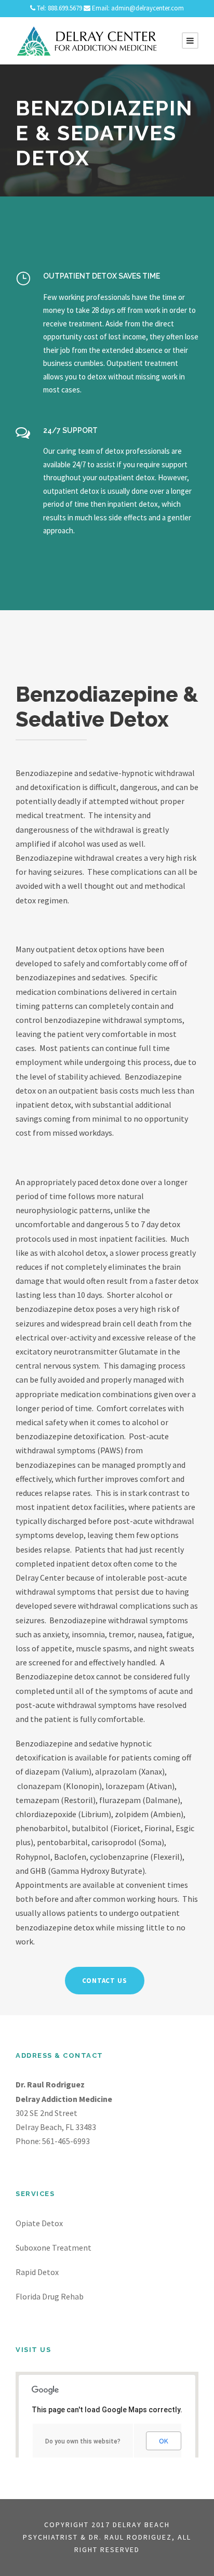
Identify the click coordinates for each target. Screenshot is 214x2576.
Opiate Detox (39, 2223)
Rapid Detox (37, 2272)
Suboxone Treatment (53, 2248)
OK (164, 2441)
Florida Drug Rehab (50, 2296)
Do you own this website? (83, 2441)
